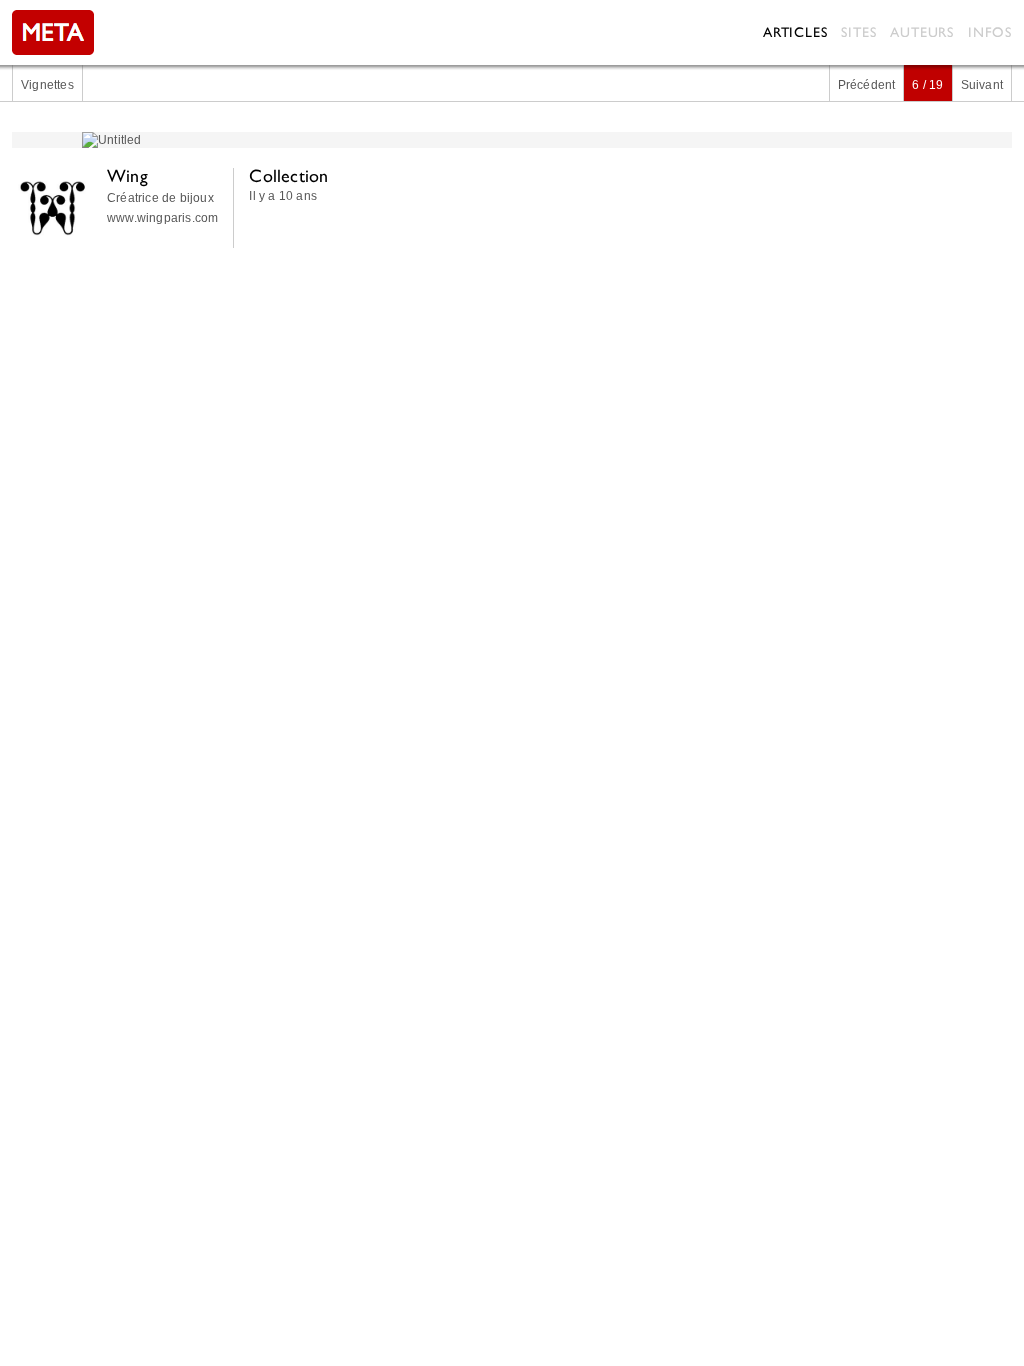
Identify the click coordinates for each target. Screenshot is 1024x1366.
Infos (990, 32)
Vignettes (47, 85)
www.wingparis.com (162, 218)
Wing (127, 175)
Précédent (867, 85)
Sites (858, 32)
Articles (795, 32)
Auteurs (922, 32)
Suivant (982, 85)
